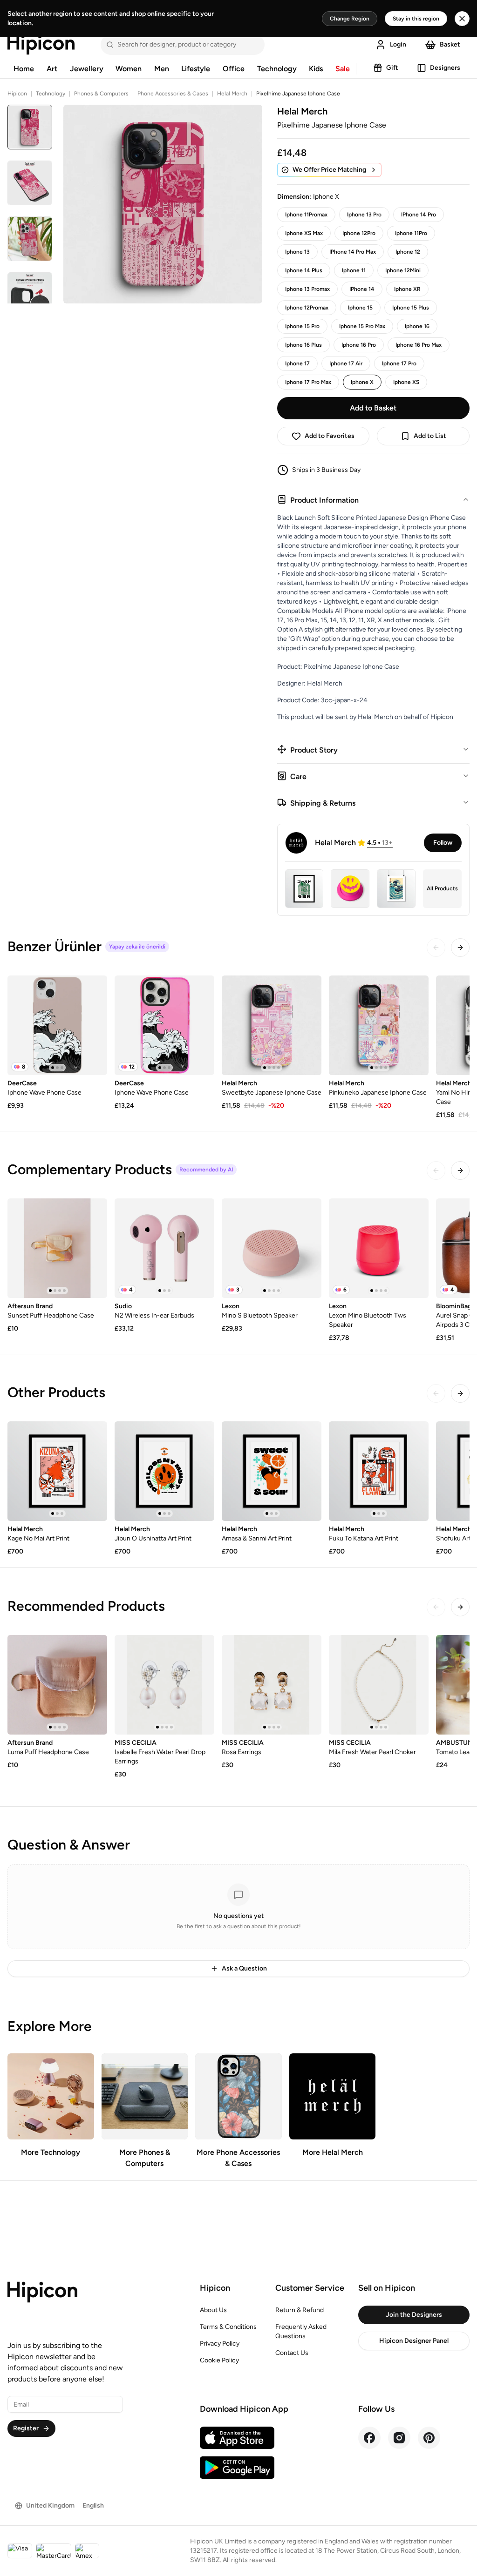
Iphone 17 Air (346, 363)
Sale (343, 69)
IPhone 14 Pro (419, 215)
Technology (277, 69)
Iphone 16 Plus (303, 345)
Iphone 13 (297, 252)
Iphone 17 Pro (399, 363)
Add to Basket (373, 408)
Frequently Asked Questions (301, 2331)
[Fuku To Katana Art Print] (379, 1471)
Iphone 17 (297, 363)
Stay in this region (416, 19)
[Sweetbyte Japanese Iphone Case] (272, 1025)
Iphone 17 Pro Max (308, 382)
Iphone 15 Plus (411, 308)
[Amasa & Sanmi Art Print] (272, 1471)
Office (234, 69)
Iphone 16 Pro (359, 345)
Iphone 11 (354, 270)
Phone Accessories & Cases (173, 94)
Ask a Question (244, 1968)
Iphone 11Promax (306, 215)
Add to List (430, 436)
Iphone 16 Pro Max (419, 345)
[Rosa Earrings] (272, 1685)
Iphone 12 (408, 252)
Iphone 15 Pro (302, 326)
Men (162, 69)
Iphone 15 (360, 308)
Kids (316, 69)
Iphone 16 (417, 326)
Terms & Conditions (228, 2327)
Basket (450, 44)
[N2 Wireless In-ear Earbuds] (164, 1248)
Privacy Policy (220, 2344)
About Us (213, 2310)
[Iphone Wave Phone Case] (57, 1025)
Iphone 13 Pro (364, 215)
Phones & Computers (101, 94)
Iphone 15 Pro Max (362, 326)
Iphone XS (406, 382)
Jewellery (87, 69)
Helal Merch (232, 94)
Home (24, 69)
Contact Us (292, 2353)
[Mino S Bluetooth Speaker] (272, 1248)
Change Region (350, 19)
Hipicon (17, 94)
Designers (445, 68)
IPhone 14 (362, 289)
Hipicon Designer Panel (414, 2341)
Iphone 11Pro (411, 233)
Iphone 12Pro (359, 233)
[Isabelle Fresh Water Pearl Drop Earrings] (164, 1685)
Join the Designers (414, 2315)
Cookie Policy (219, 2360)
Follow (443, 843)
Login (398, 44)
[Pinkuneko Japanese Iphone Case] (379, 1025)
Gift (392, 68)
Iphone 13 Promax (307, 289)
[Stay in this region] (462, 19)
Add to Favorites (330, 436)
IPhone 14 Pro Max (353, 252)
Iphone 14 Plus (304, 270)
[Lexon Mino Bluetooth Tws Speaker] (379, 1248)
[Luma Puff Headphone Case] (57, 1685)
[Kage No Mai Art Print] (57, 1471)
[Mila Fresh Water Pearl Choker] (379, 1685)
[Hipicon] (41, 45)
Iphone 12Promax (307, 308)
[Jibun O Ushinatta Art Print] (164, 1471)
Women (129, 69)
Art (52, 69)
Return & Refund (300, 2310)
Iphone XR (407, 289)
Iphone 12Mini (403, 270)
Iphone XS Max (304, 233)
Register (26, 2428)
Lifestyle (196, 69)
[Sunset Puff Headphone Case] (57, 1248)
